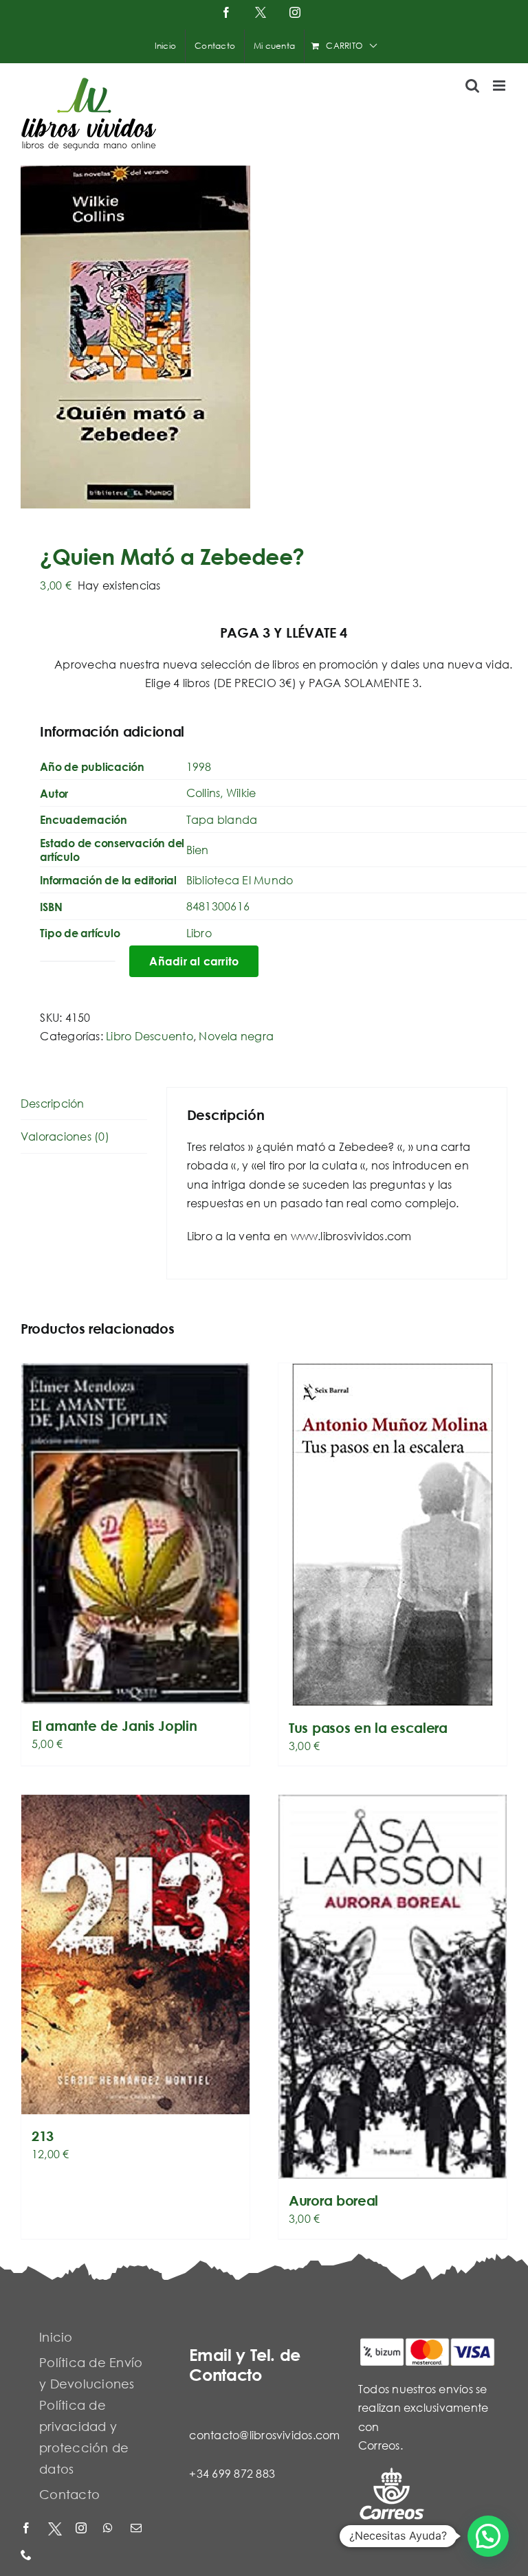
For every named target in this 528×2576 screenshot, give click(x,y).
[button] (488, 2536)
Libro (199, 933)
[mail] (137, 2529)
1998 (199, 766)
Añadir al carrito (194, 961)
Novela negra (236, 1036)
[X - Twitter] (55, 2529)
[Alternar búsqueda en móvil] (472, 86)
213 (43, 2136)
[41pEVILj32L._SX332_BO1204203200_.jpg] (264, 337)
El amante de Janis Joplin (114, 1726)
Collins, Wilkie (221, 793)
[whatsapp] (110, 2529)
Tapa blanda (222, 819)
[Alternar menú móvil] (500, 86)
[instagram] (82, 2529)
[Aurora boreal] (393, 1987)
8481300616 (218, 906)
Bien (198, 850)
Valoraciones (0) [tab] (65, 1136)
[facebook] (27, 2529)
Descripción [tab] (53, 1103)
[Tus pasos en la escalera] (393, 1535)
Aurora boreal (333, 2200)
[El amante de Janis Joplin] (135, 1534)
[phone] (27, 2556)
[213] (135, 1955)
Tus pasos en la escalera (368, 1728)
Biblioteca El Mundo (240, 880)
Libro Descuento (150, 1036)
